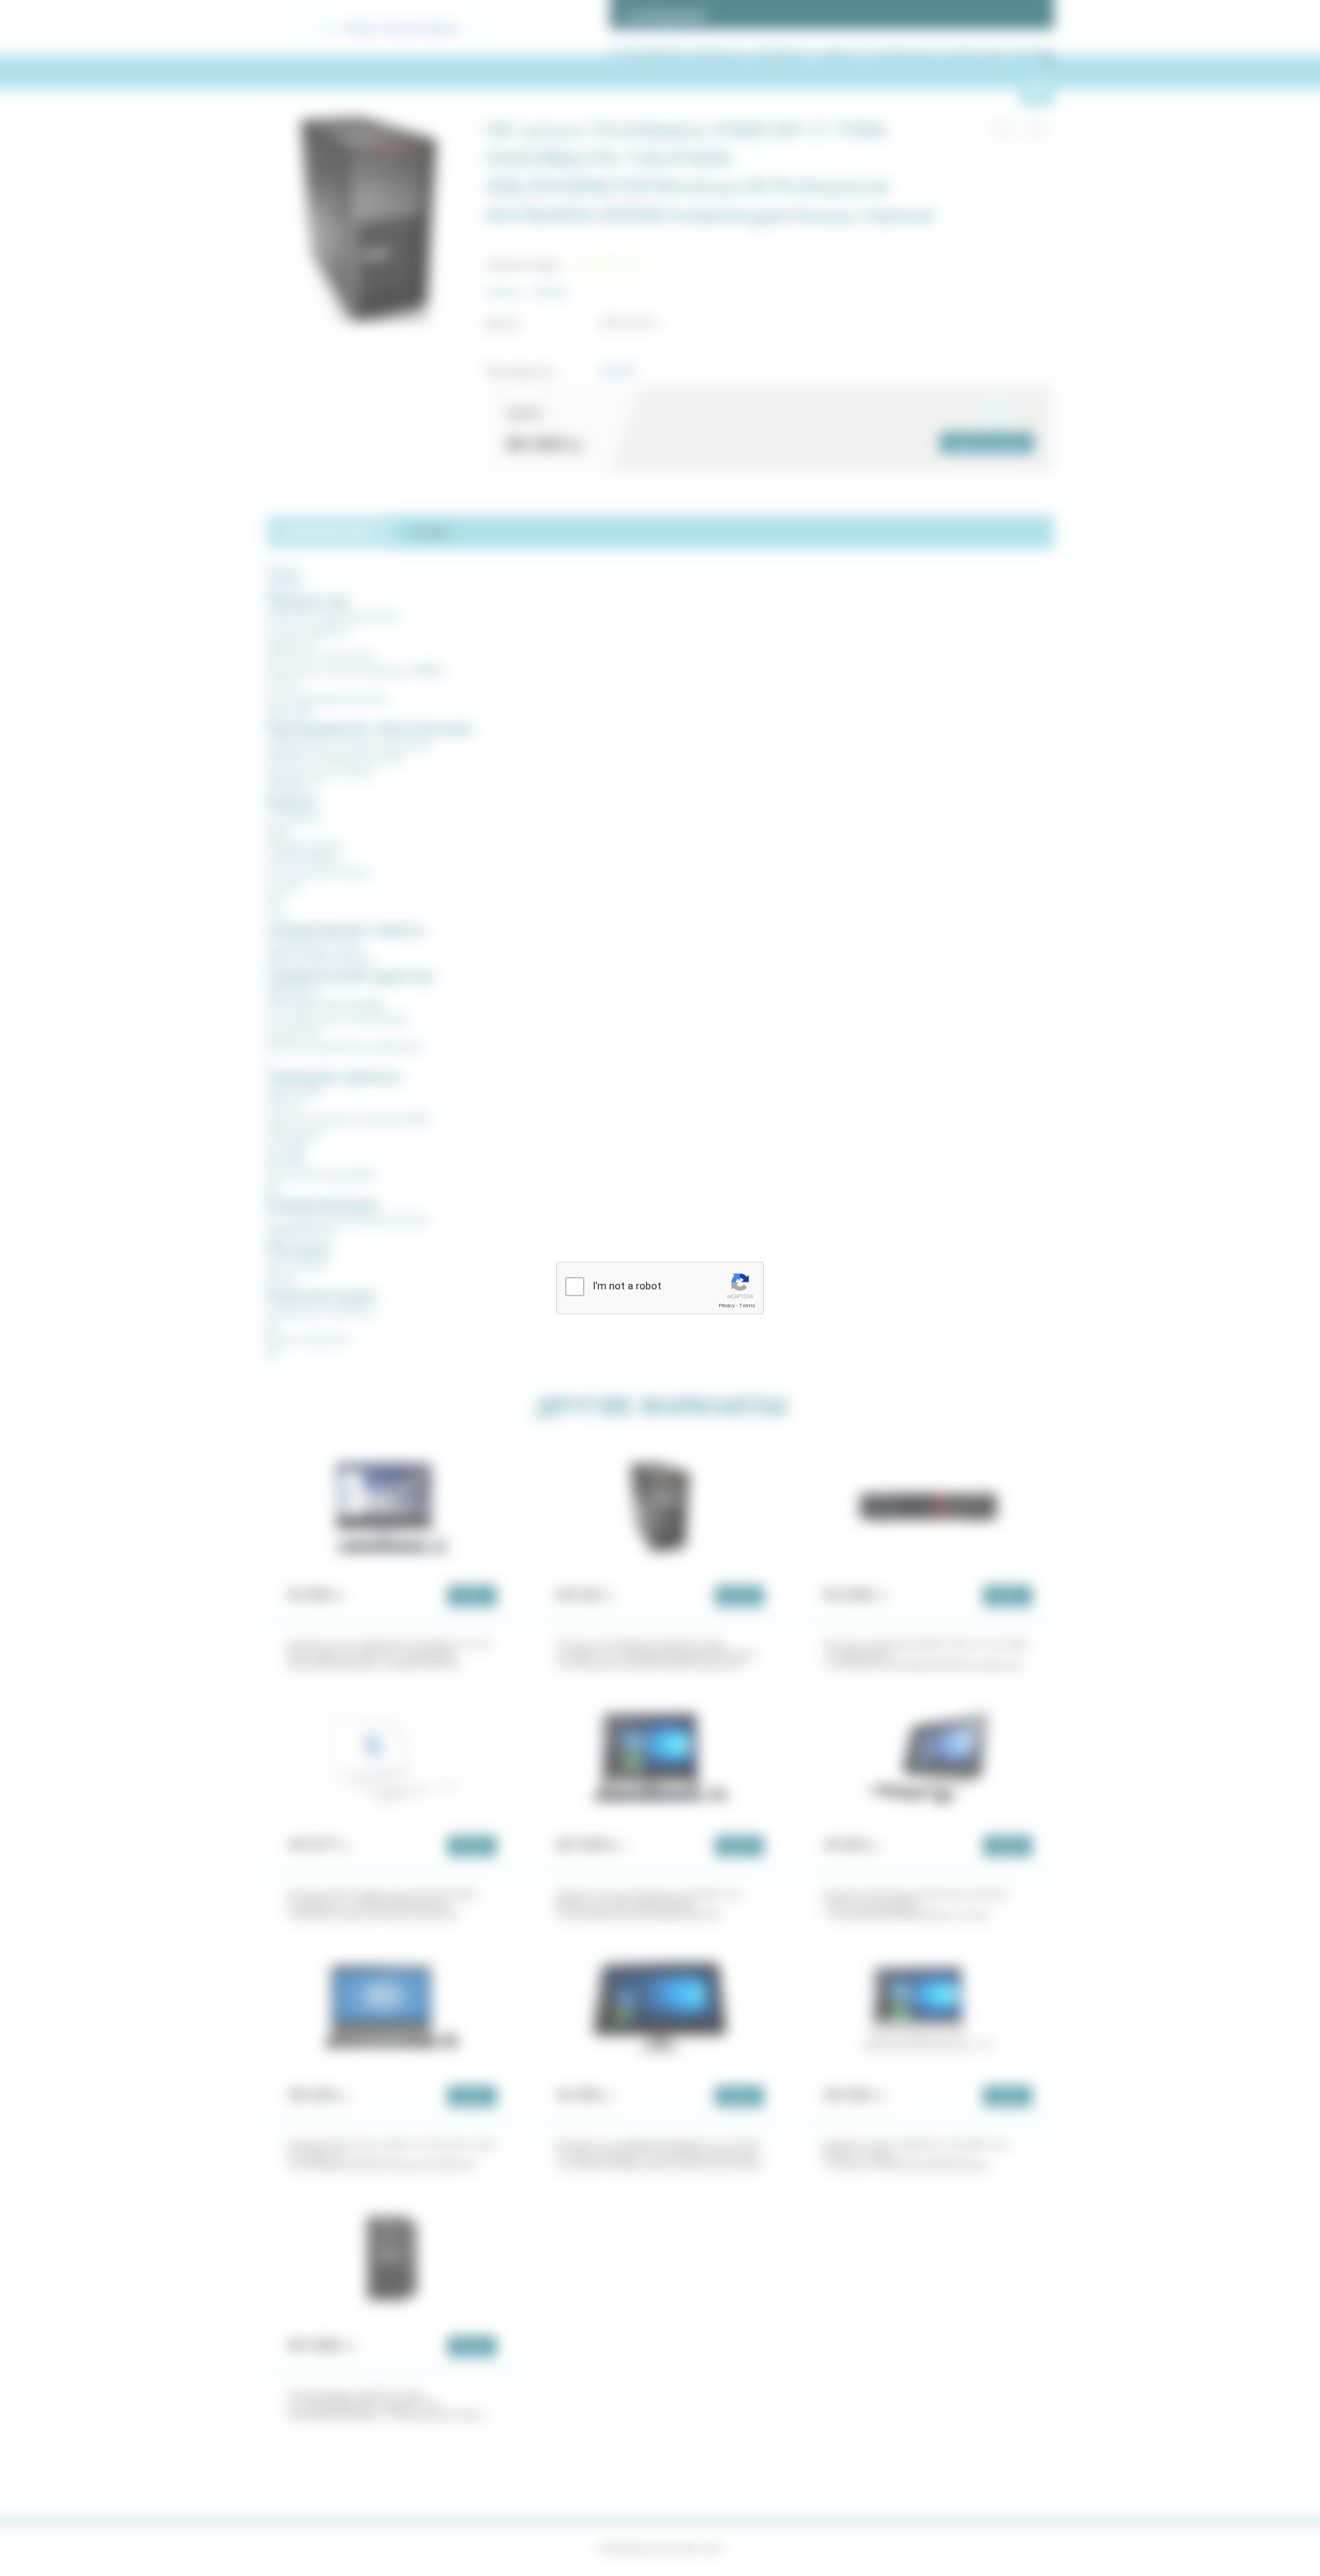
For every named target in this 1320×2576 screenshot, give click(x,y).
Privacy (727, 1306)
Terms (747, 1306)
